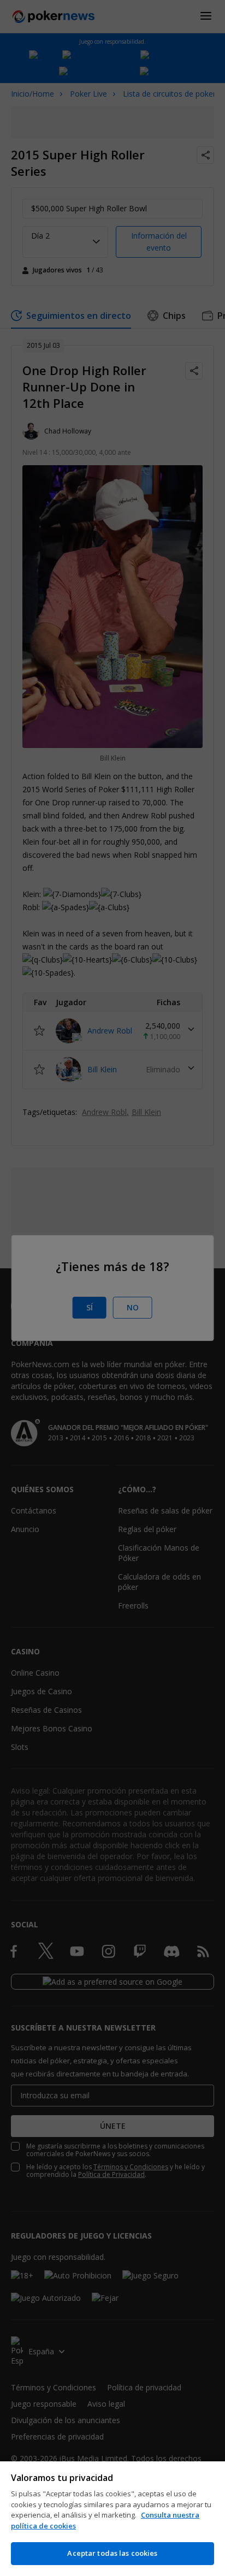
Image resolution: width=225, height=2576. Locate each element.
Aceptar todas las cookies (112, 2553)
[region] (112, 2519)
